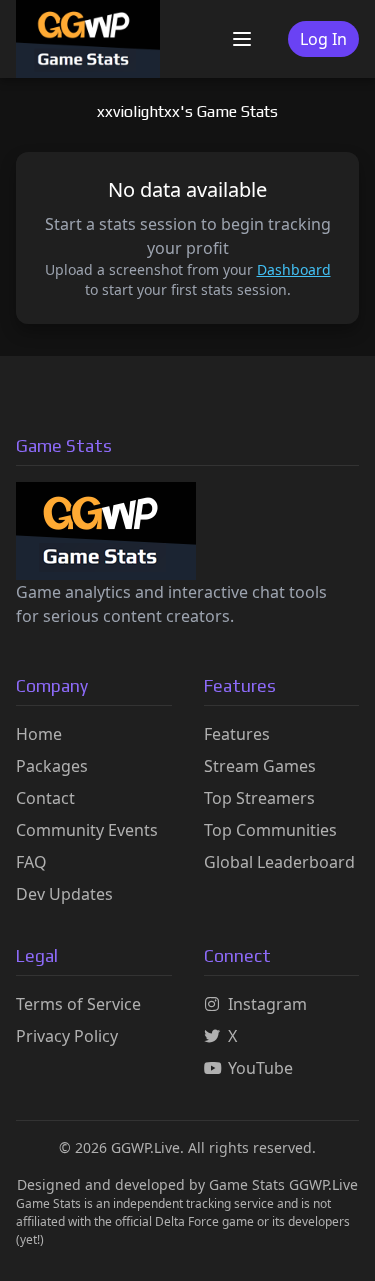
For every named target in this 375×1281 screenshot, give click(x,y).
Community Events (87, 830)
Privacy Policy (67, 1036)
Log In (323, 39)
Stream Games (260, 766)
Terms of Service (78, 1004)
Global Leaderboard (279, 862)
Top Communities (270, 830)
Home (39, 734)
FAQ (31, 862)
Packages (52, 766)
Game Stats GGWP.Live (283, 1184)
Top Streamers (259, 798)
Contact (45, 798)
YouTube (260, 1068)
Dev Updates (64, 894)
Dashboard (294, 269)
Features (237, 734)
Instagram (267, 1004)
